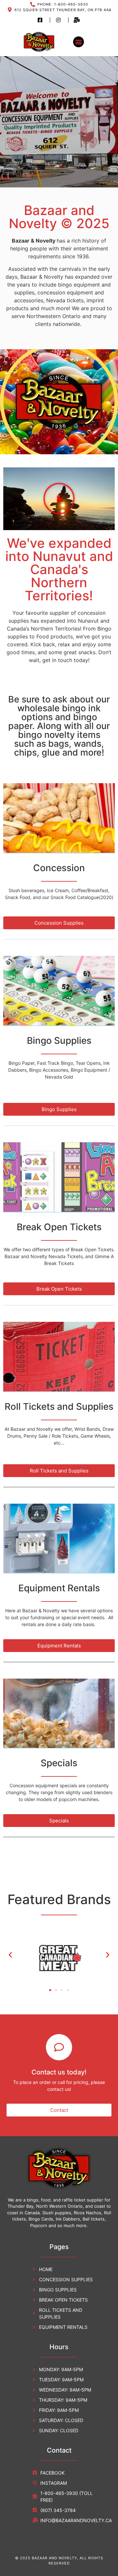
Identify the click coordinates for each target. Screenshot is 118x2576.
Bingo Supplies (59, 1041)
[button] (79, 42)
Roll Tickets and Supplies (59, 1406)
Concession (59, 868)
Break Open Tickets (59, 1227)
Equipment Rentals (59, 1588)
